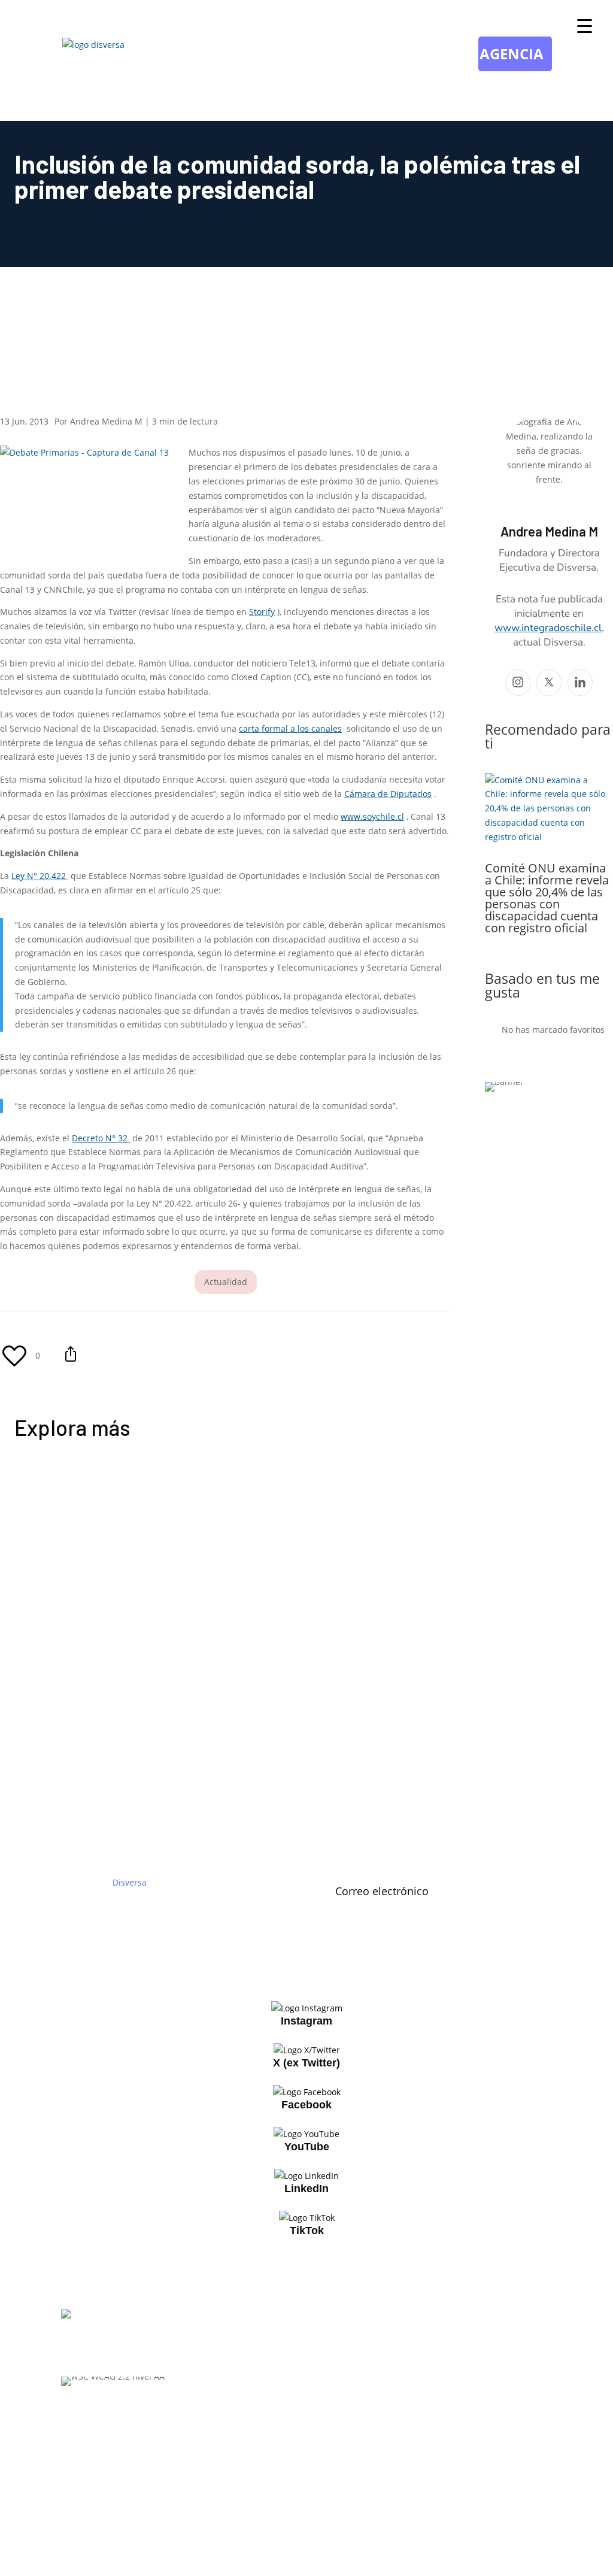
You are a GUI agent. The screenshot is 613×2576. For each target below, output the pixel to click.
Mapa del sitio (275, 2430)
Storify (263, 612)
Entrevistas (442, 2430)
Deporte (436, 2395)
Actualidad (226, 1282)
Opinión (436, 2361)
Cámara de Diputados (389, 794)
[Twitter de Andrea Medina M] (549, 683)
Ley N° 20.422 (41, 876)
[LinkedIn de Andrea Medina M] (580, 683)
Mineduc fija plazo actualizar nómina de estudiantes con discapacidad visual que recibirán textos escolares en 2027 (396, 1577)
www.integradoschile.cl (548, 628)
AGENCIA (516, 57)
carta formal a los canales (292, 728)
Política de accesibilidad (295, 2361)
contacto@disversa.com (111, 2348)
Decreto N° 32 (102, 1138)
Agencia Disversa (454, 2500)
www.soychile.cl (374, 816)
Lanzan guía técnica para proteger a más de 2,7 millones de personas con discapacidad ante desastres (533, 1577)
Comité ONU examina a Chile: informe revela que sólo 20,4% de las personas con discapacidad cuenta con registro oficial (547, 898)
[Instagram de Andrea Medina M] (518, 683)
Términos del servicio (289, 2395)
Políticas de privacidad (292, 2326)
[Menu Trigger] (585, 25)
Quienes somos (450, 2465)
